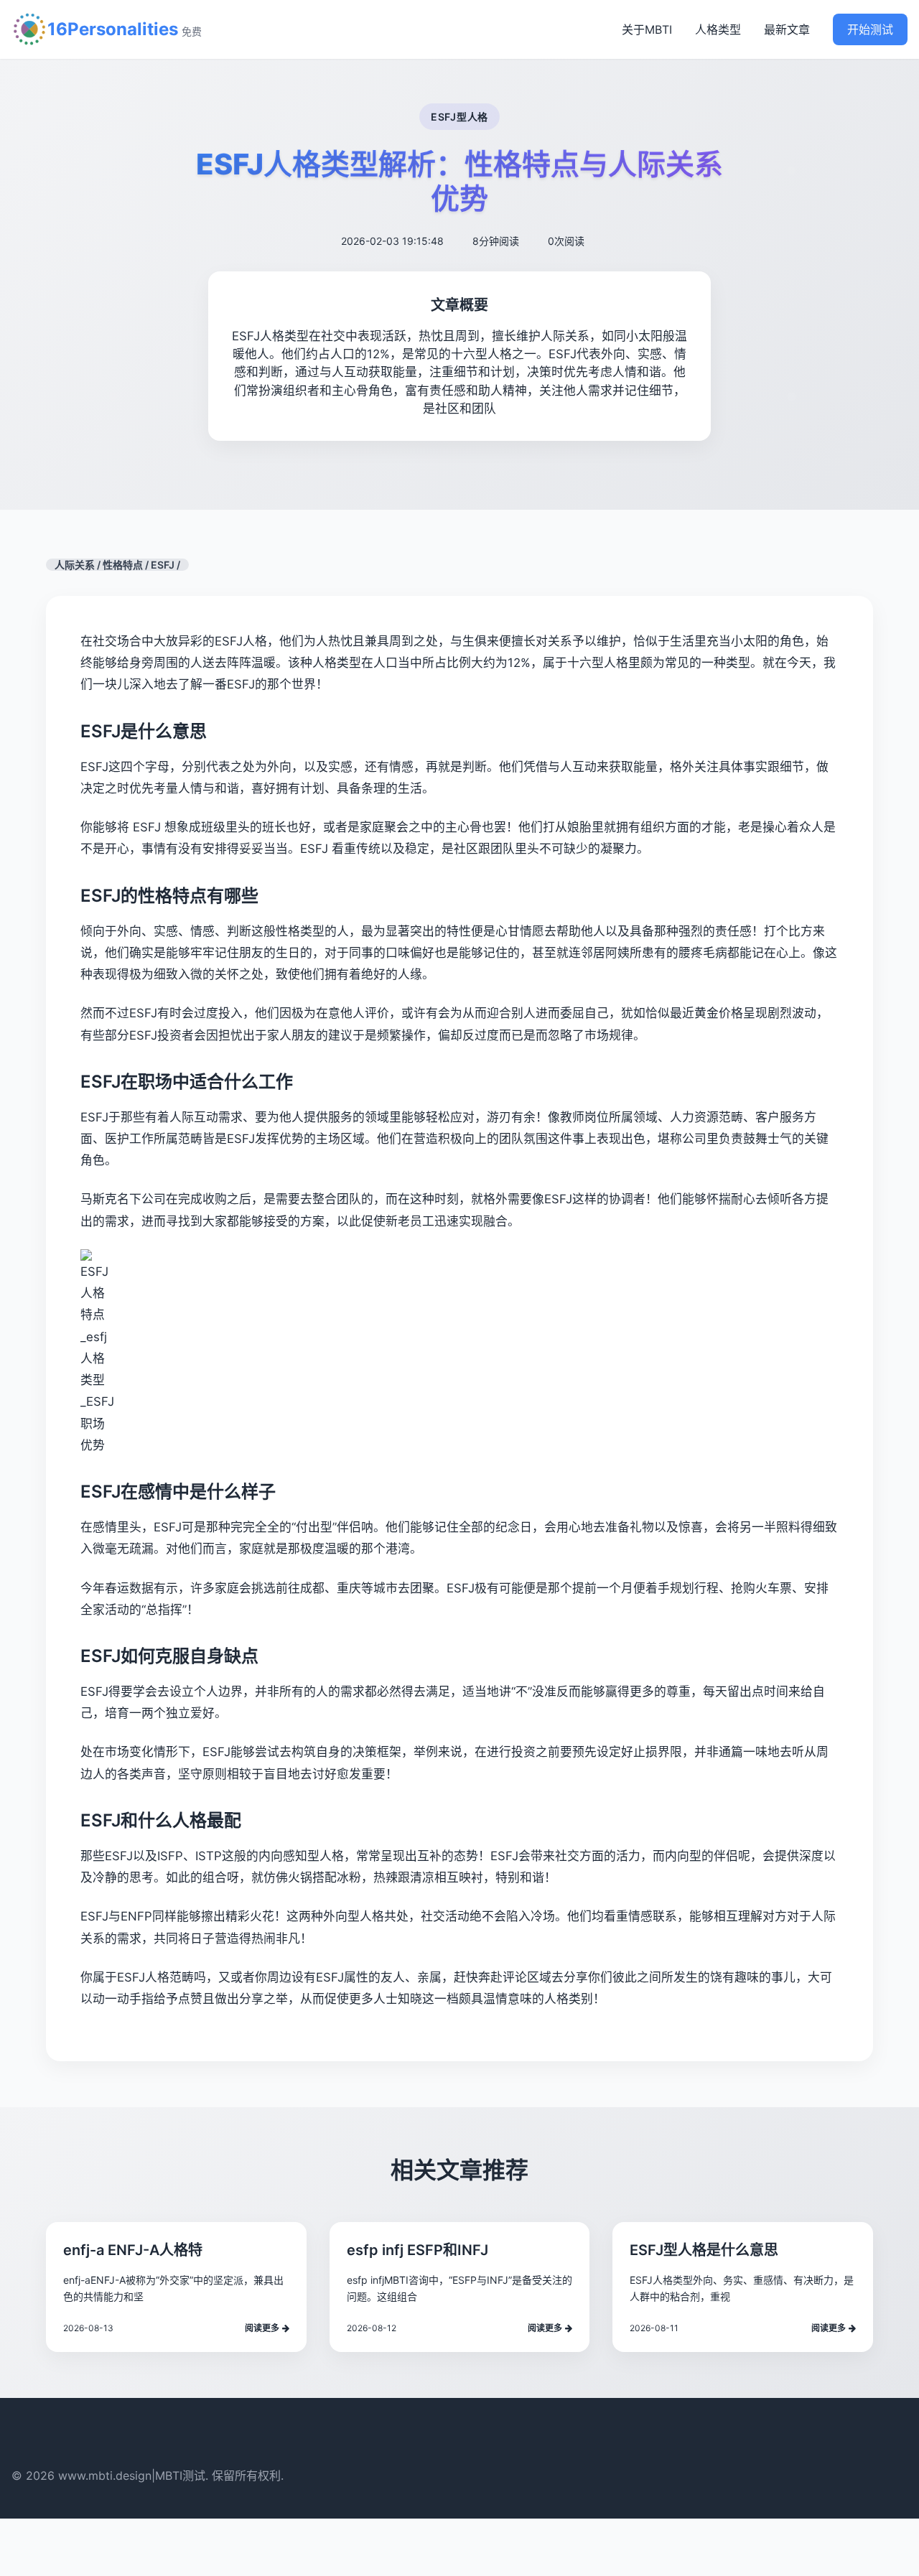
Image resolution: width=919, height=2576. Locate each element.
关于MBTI (647, 29)
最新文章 (787, 29)
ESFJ (163, 565)
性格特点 (123, 565)
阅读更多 (262, 2328)
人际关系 (75, 565)
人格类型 (718, 29)
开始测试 (870, 29)
